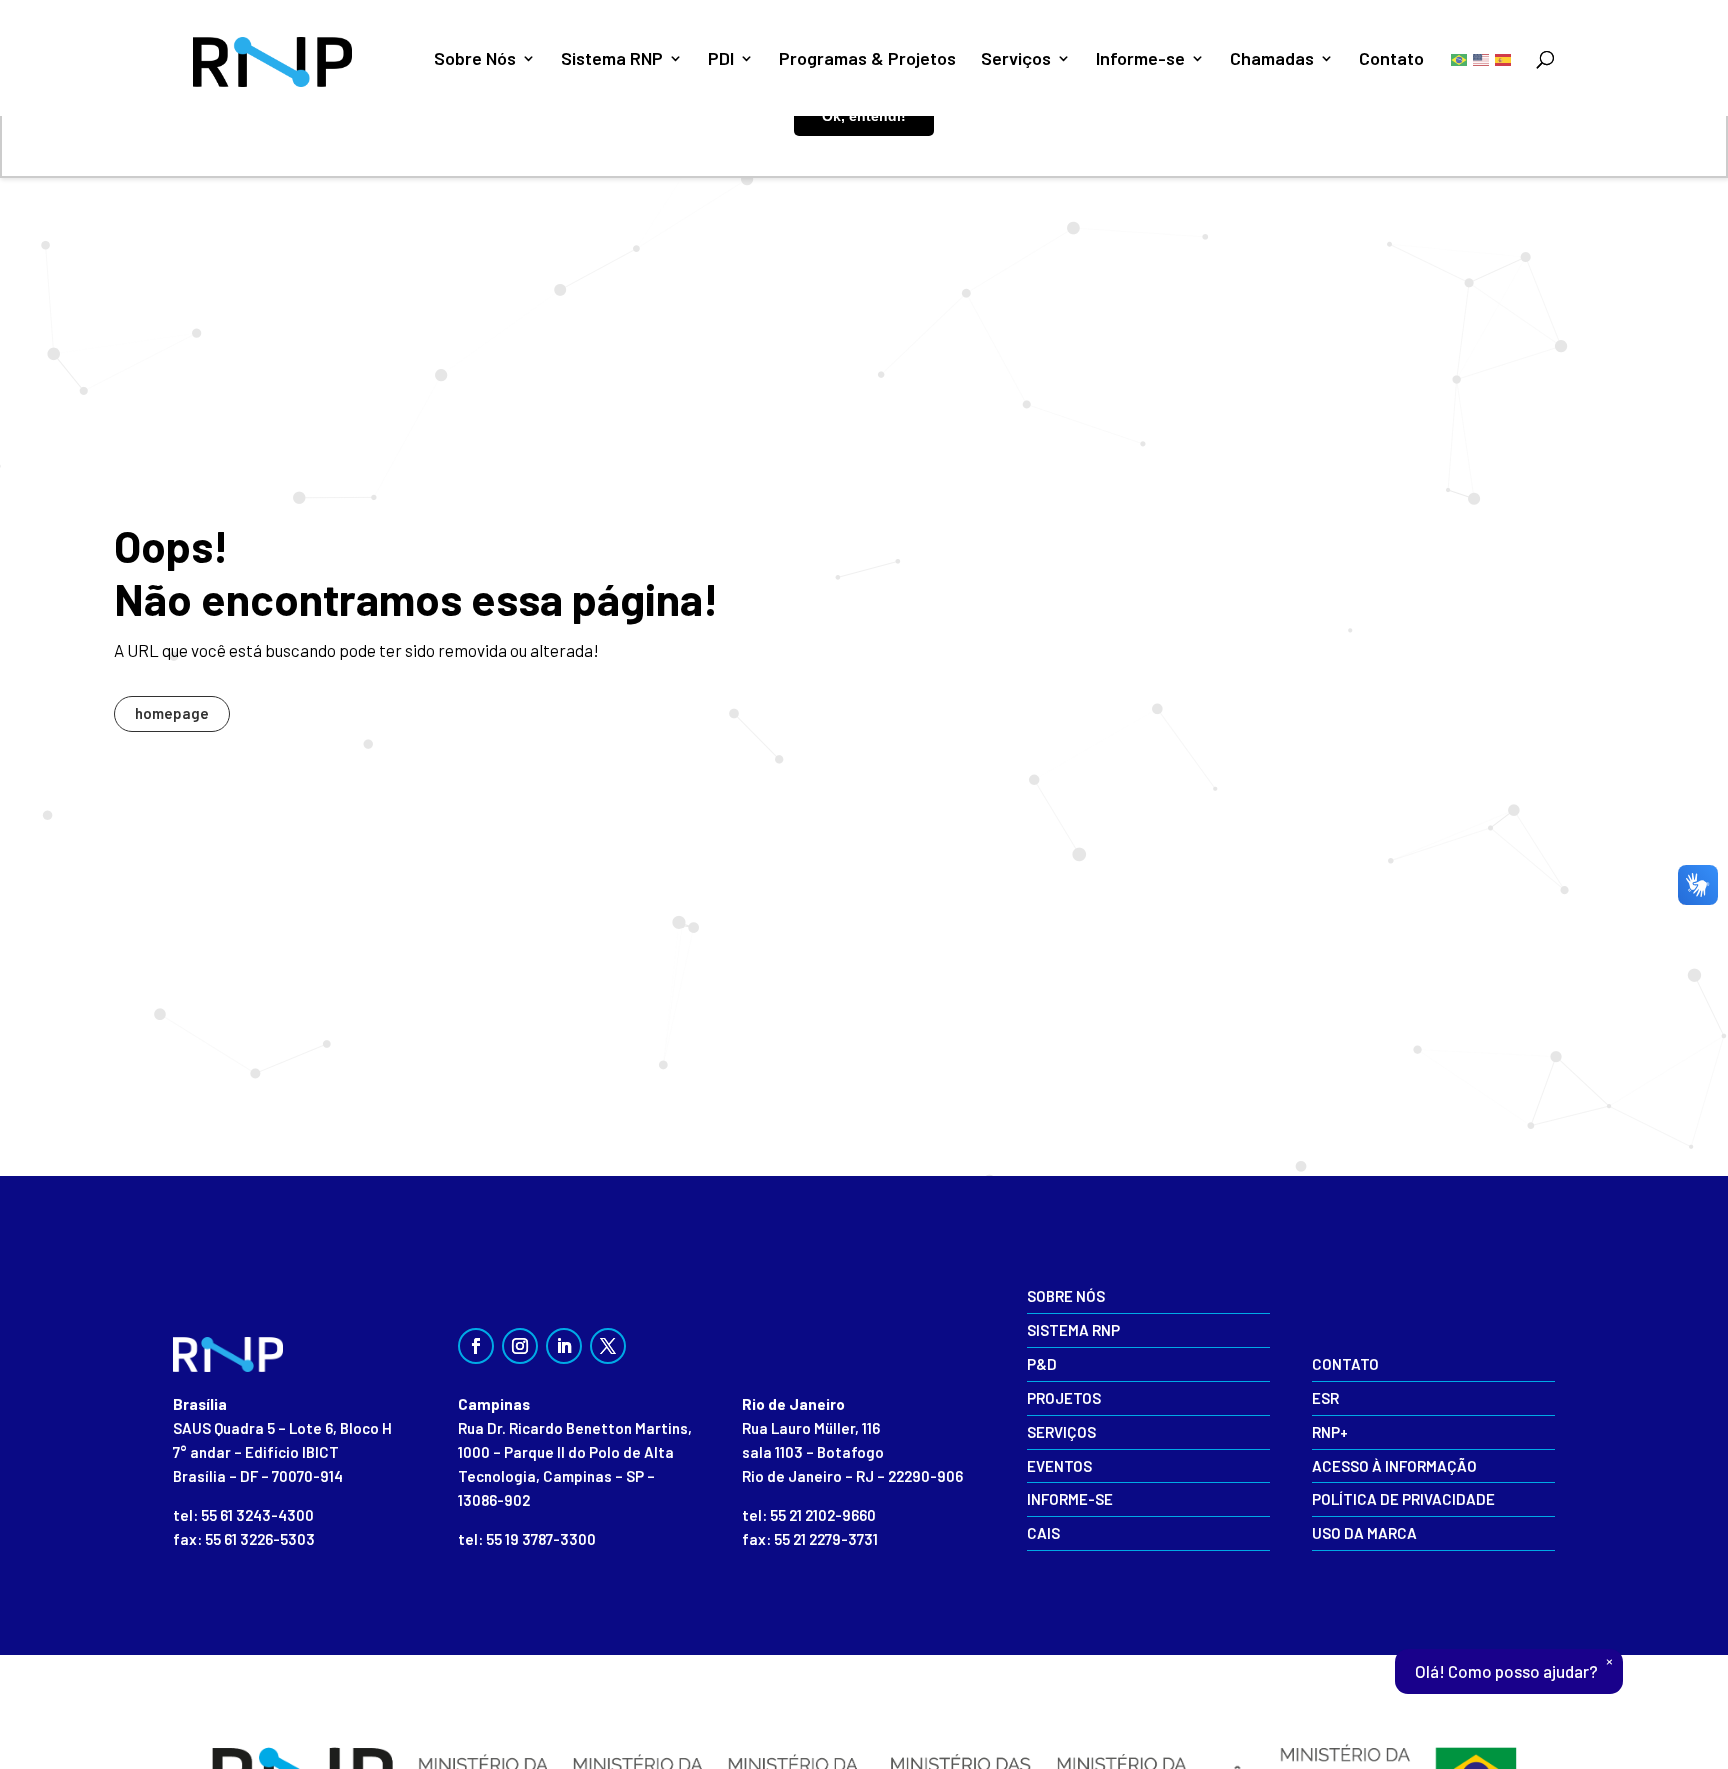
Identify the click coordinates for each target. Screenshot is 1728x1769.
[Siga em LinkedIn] (564, 1346)
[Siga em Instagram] (520, 1346)
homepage (172, 713)
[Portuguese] (1460, 58)
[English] (1482, 58)
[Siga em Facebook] (476, 1346)
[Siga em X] (608, 1346)
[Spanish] (1504, 58)
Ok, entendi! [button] (864, 116)
